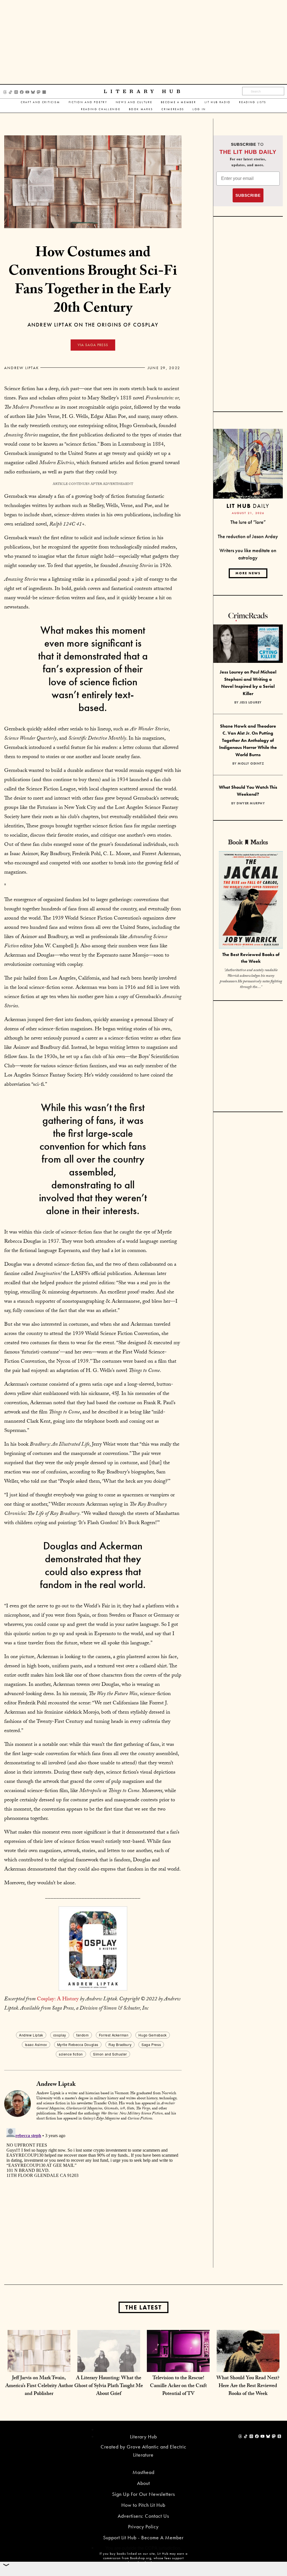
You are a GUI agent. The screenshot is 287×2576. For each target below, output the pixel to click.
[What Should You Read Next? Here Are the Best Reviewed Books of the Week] (248, 2361)
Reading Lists (253, 102)
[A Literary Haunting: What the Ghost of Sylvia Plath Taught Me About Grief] (109, 2361)
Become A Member (179, 102)
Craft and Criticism (40, 102)
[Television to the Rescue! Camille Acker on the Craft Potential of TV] (178, 2361)
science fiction (71, 2054)
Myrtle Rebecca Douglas (78, 2044)
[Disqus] (93, 2196)
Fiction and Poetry (88, 102)
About (143, 2483)
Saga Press (151, 2044)
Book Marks (141, 109)
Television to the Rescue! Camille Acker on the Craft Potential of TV (178, 2386)
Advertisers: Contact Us (143, 2516)
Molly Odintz (251, 763)
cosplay (60, 2035)
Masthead (143, 2472)
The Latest (143, 2307)
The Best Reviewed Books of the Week (251, 958)
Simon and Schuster (110, 2054)
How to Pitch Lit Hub (143, 2505)
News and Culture (134, 102)
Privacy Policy (143, 2527)
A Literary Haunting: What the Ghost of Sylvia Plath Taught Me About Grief (109, 2386)
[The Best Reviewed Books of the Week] (251, 901)
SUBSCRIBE (248, 195)
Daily (248, 506)
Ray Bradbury (120, 2044)
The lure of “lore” (248, 522)
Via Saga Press (93, 345)
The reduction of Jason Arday (248, 536)
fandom (83, 2035)
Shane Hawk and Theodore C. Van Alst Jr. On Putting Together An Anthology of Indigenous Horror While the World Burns (248, 740)
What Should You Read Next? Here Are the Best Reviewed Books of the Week (248, 2386)
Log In (199, 109)
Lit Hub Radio (218, 102)
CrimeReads (173, 109)
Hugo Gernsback (152, 2035)
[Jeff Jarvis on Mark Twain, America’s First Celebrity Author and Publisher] (39, 2361)
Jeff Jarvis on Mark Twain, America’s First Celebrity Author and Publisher (39, 2386)
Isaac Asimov (36, 2044)
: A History (58, 1999)
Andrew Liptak (22, 368)
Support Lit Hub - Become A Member (143, 2537)
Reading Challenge (101, 109)
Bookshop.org (141, 2558)
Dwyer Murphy (251, 803)
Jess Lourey (251, 702)
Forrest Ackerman (114, 2035)
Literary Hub (144, 92)
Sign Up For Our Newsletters (143, 2494)
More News (248, 573)
